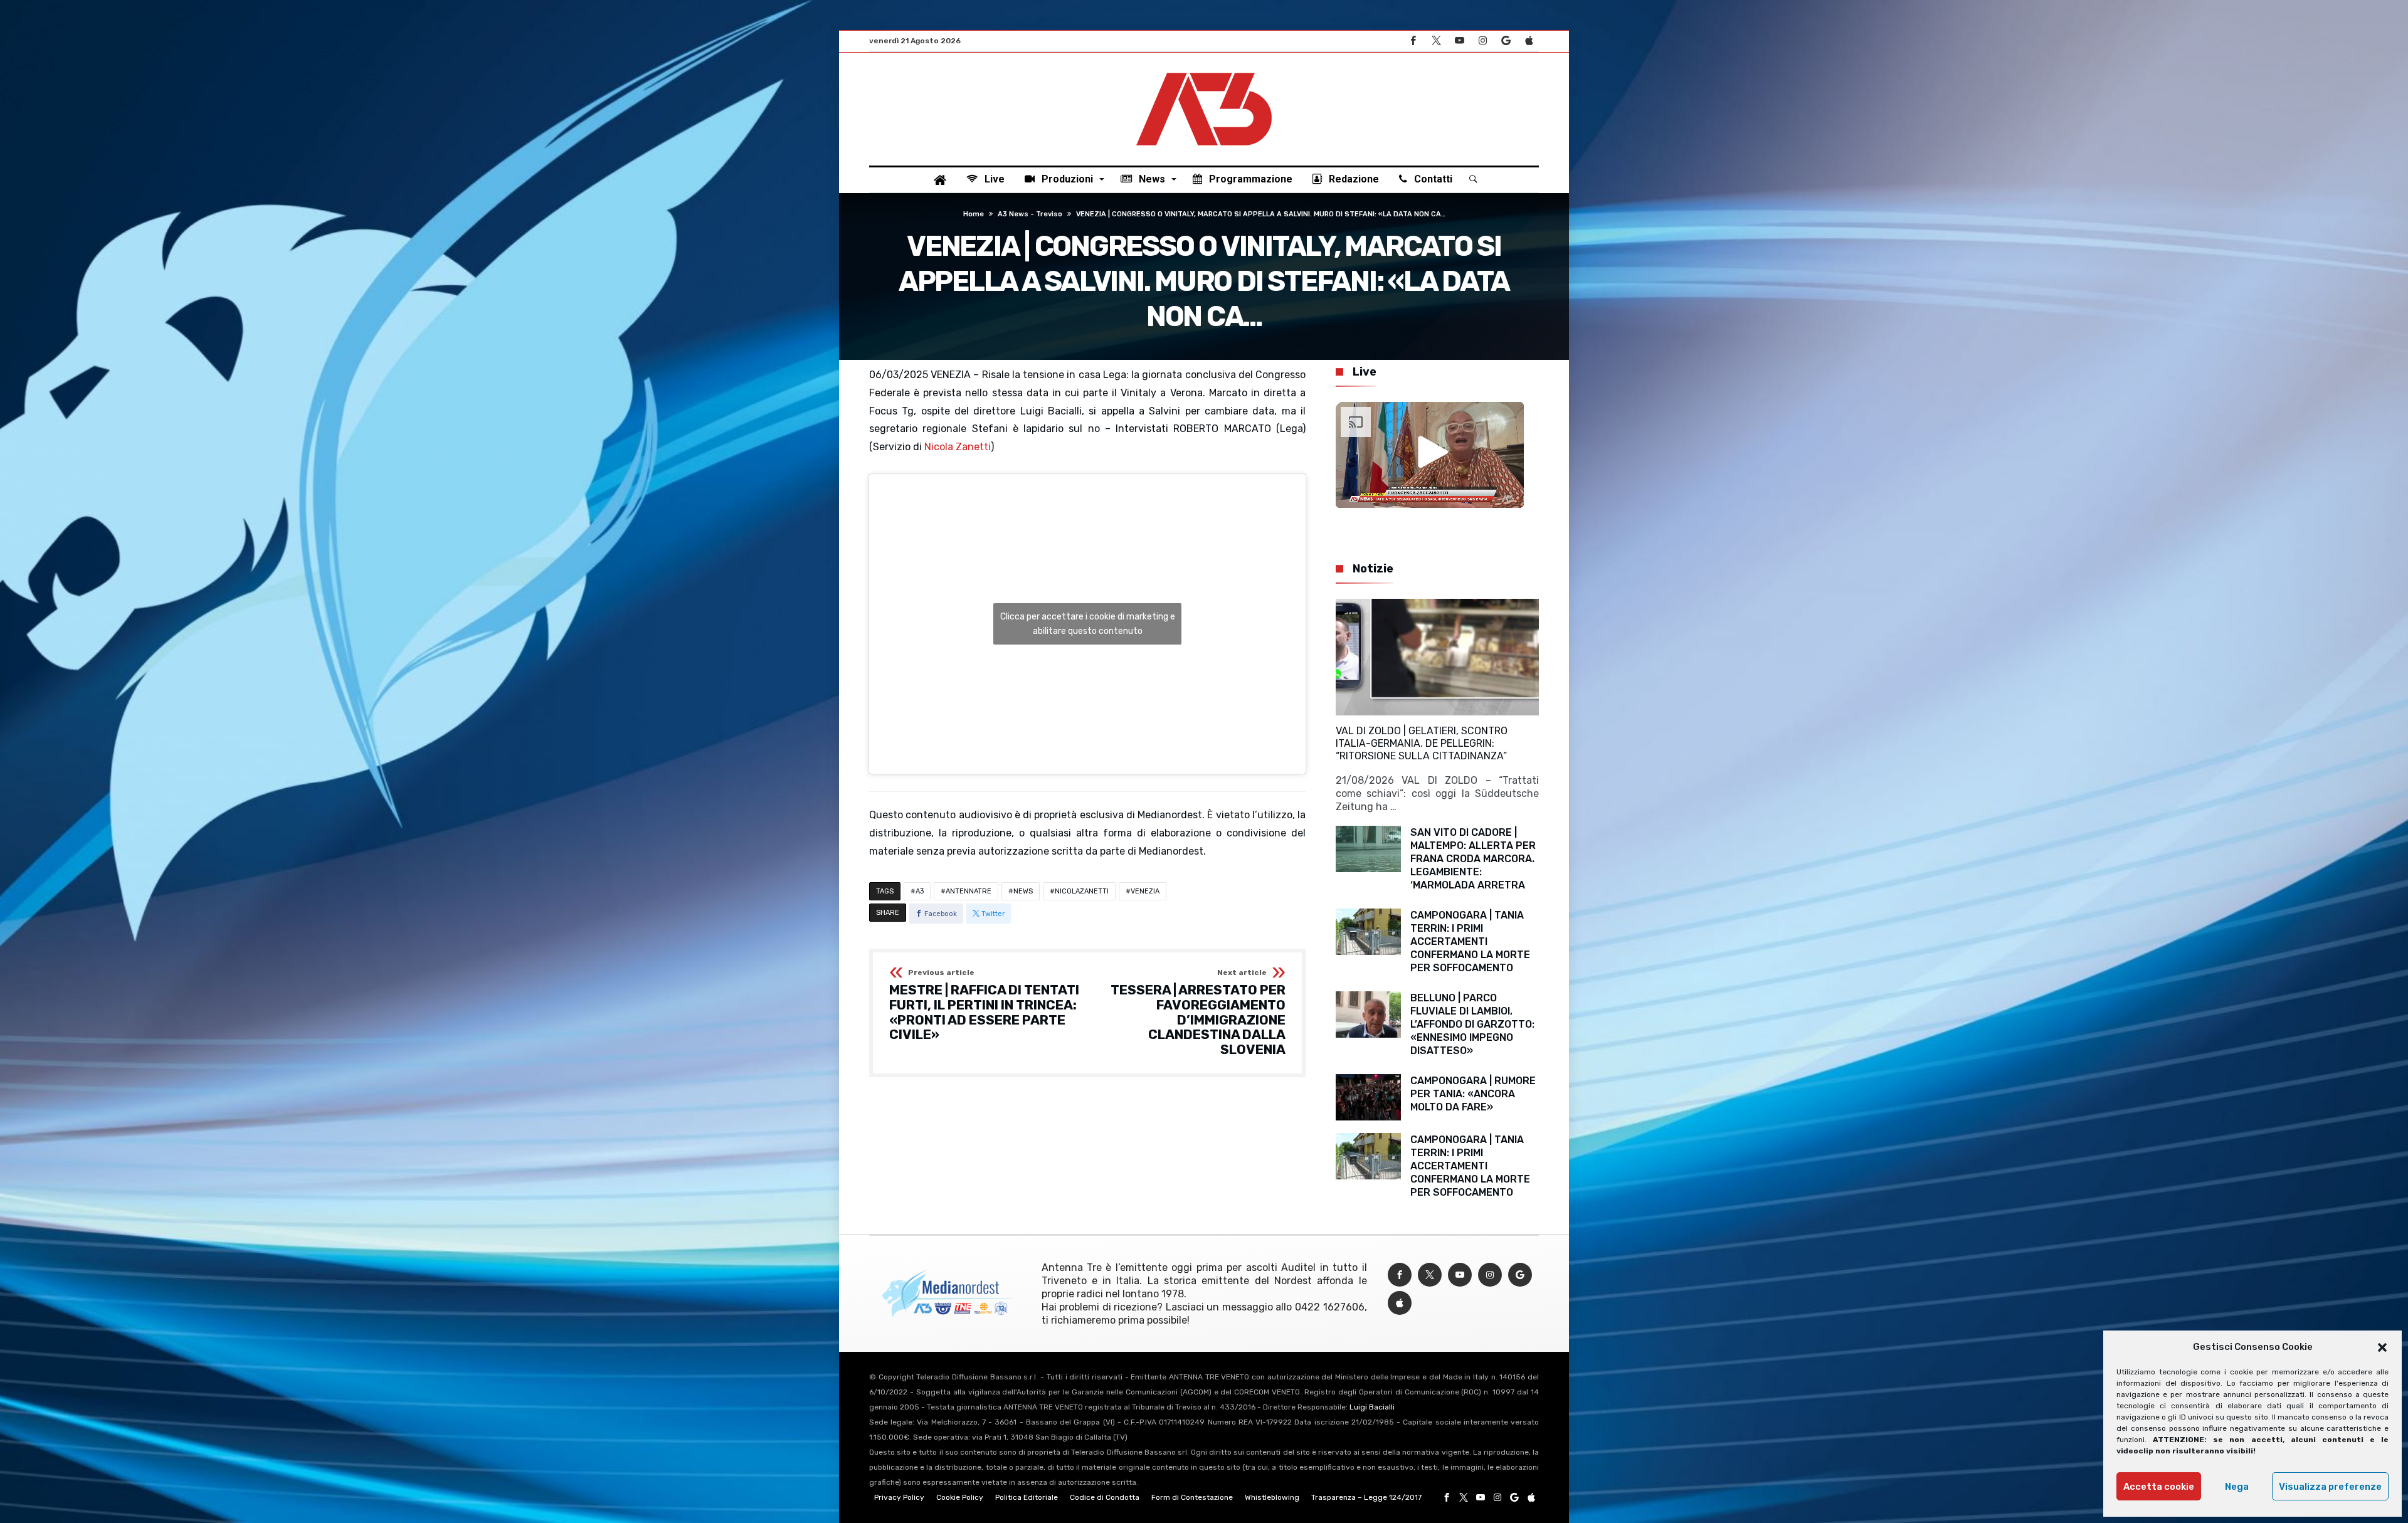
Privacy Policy (899, 1497)
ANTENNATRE (969, 891)
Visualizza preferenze (2330, 1487)
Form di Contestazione (1192, 1497)
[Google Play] (1506, 41)
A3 (920, 891)
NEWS (1023, 891)
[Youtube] (1459, 41)
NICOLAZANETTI (1082, 891)
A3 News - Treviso (1030, 214)
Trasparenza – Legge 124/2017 (1366, 1497)
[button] (2382, 1347)
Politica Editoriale (1027, 1497)
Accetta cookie (2159, 1487)
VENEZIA (1145, 891)
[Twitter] (1436, 41)
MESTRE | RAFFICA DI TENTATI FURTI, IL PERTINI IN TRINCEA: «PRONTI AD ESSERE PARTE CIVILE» (984, 1005)
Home (974, 214)
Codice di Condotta (1105, 1497)
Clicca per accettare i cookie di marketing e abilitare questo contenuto (1088, 624)
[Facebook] (1413, 41)
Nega (2237, 1487)
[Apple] (1529, 41)
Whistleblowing (1272, 1497)
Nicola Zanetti (958, 447)
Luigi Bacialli (1372, 1407)
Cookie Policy (960, 1497)
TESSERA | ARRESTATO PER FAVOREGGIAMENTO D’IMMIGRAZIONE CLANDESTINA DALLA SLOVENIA (1198, 1013)
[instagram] (1482, 41)
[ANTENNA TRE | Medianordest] (1204, 71)
